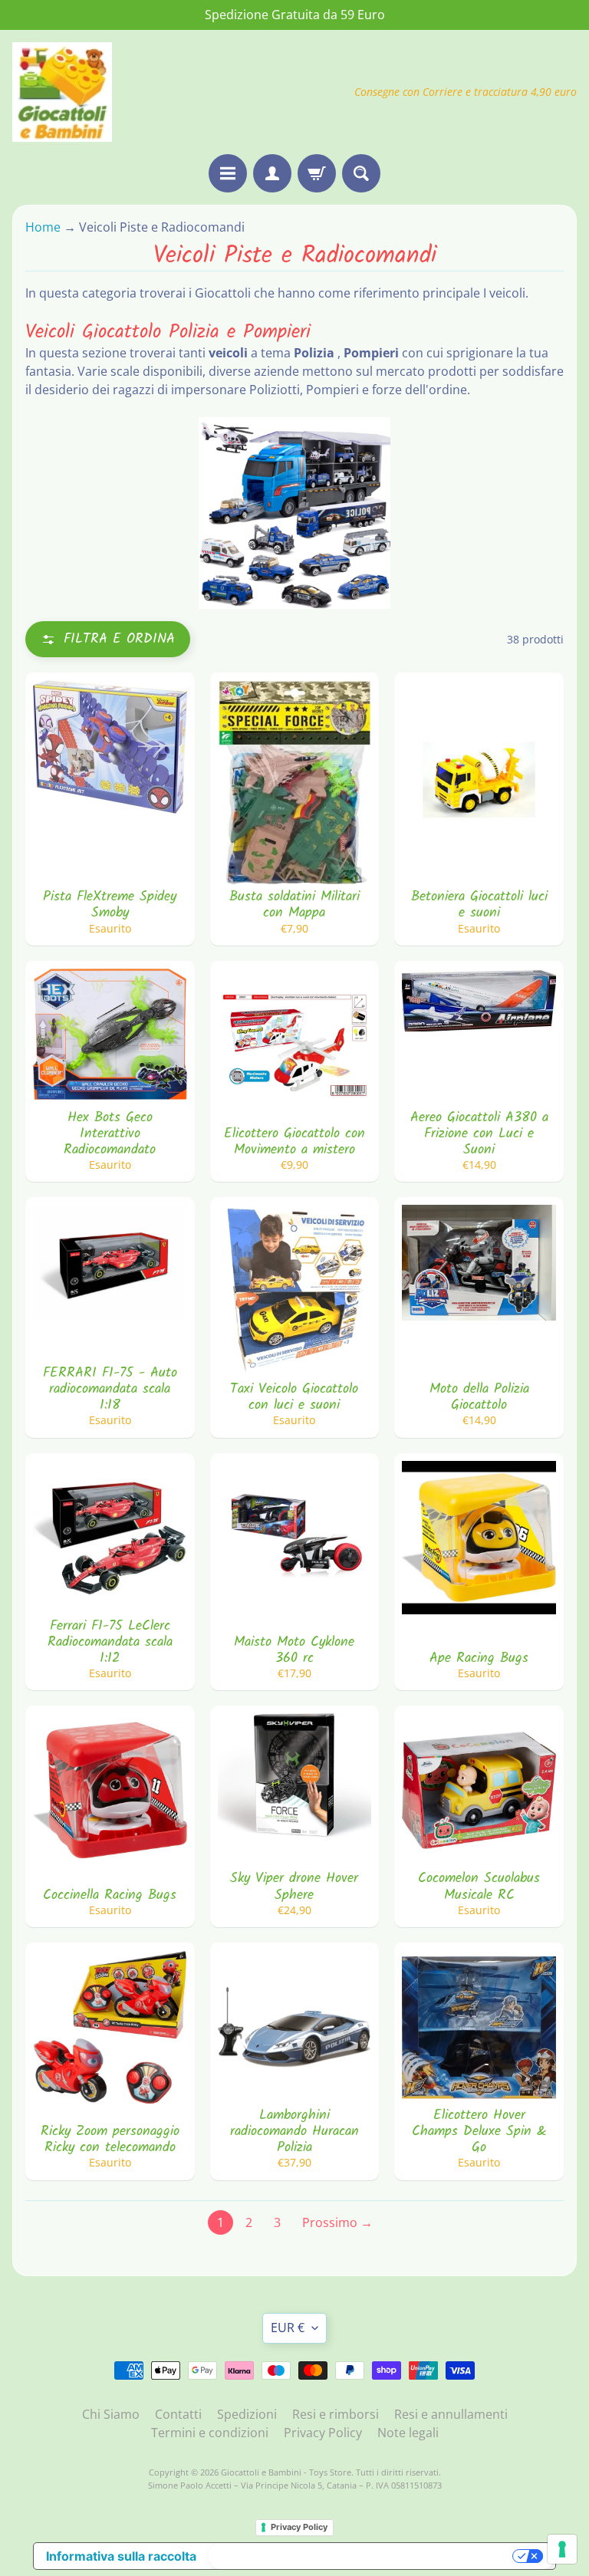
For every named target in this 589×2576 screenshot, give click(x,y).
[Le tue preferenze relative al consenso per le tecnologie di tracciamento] (562, 2549)
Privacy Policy (323, 2433)
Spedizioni (247, 2414)
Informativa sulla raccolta (121, 2556)
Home (44, 227)
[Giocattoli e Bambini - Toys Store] (62, 92)
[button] (108, 639)
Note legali (408, 2433)
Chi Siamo (111, 2414)
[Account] (272, 173)
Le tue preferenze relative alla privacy (362, 2556)
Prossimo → (337, 2222)
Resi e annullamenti (451, 2414)
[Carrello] (317, 173)
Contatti (178, 2414)
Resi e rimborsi (336, 2414)
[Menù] (228, 173)
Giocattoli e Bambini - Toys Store (286, 2472)
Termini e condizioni (210, 2433)
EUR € (288, 2328)
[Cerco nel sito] (361, 173)
